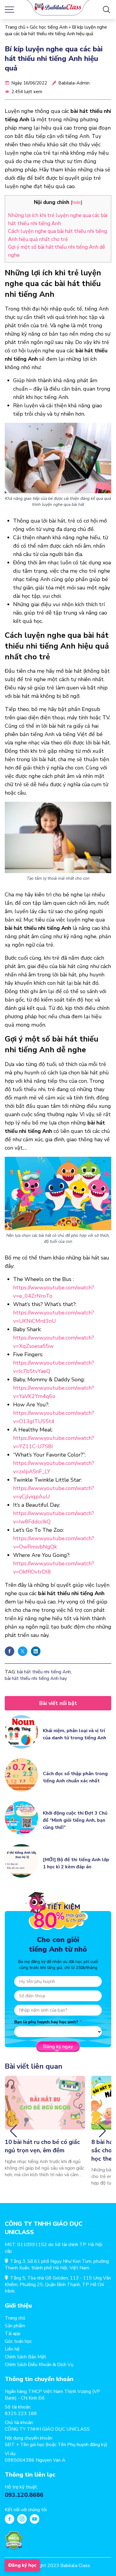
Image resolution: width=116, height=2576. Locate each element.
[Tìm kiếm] (106, 10)
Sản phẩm (15, 2326)
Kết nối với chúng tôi (26, 2510)
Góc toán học (18, 2341)
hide (77, 202)
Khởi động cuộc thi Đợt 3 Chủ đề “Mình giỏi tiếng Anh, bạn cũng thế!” (75, 1820)
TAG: (10, 1672)
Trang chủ (15, 27)
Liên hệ (12, 2349)
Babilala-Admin (74, 83)
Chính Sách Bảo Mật (25, 2357)
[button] (14, 2131)
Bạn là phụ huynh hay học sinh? (46, 2022)
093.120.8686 (24, 2495)
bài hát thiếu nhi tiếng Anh (44, 1672)
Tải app (13, 2334)
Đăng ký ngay (58, 2047)
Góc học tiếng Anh (49, 27)
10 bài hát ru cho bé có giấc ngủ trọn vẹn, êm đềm (42, 2146)
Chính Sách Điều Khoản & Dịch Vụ (39, 2365)
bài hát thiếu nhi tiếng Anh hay (36, 1678)
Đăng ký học (22, 2565)
